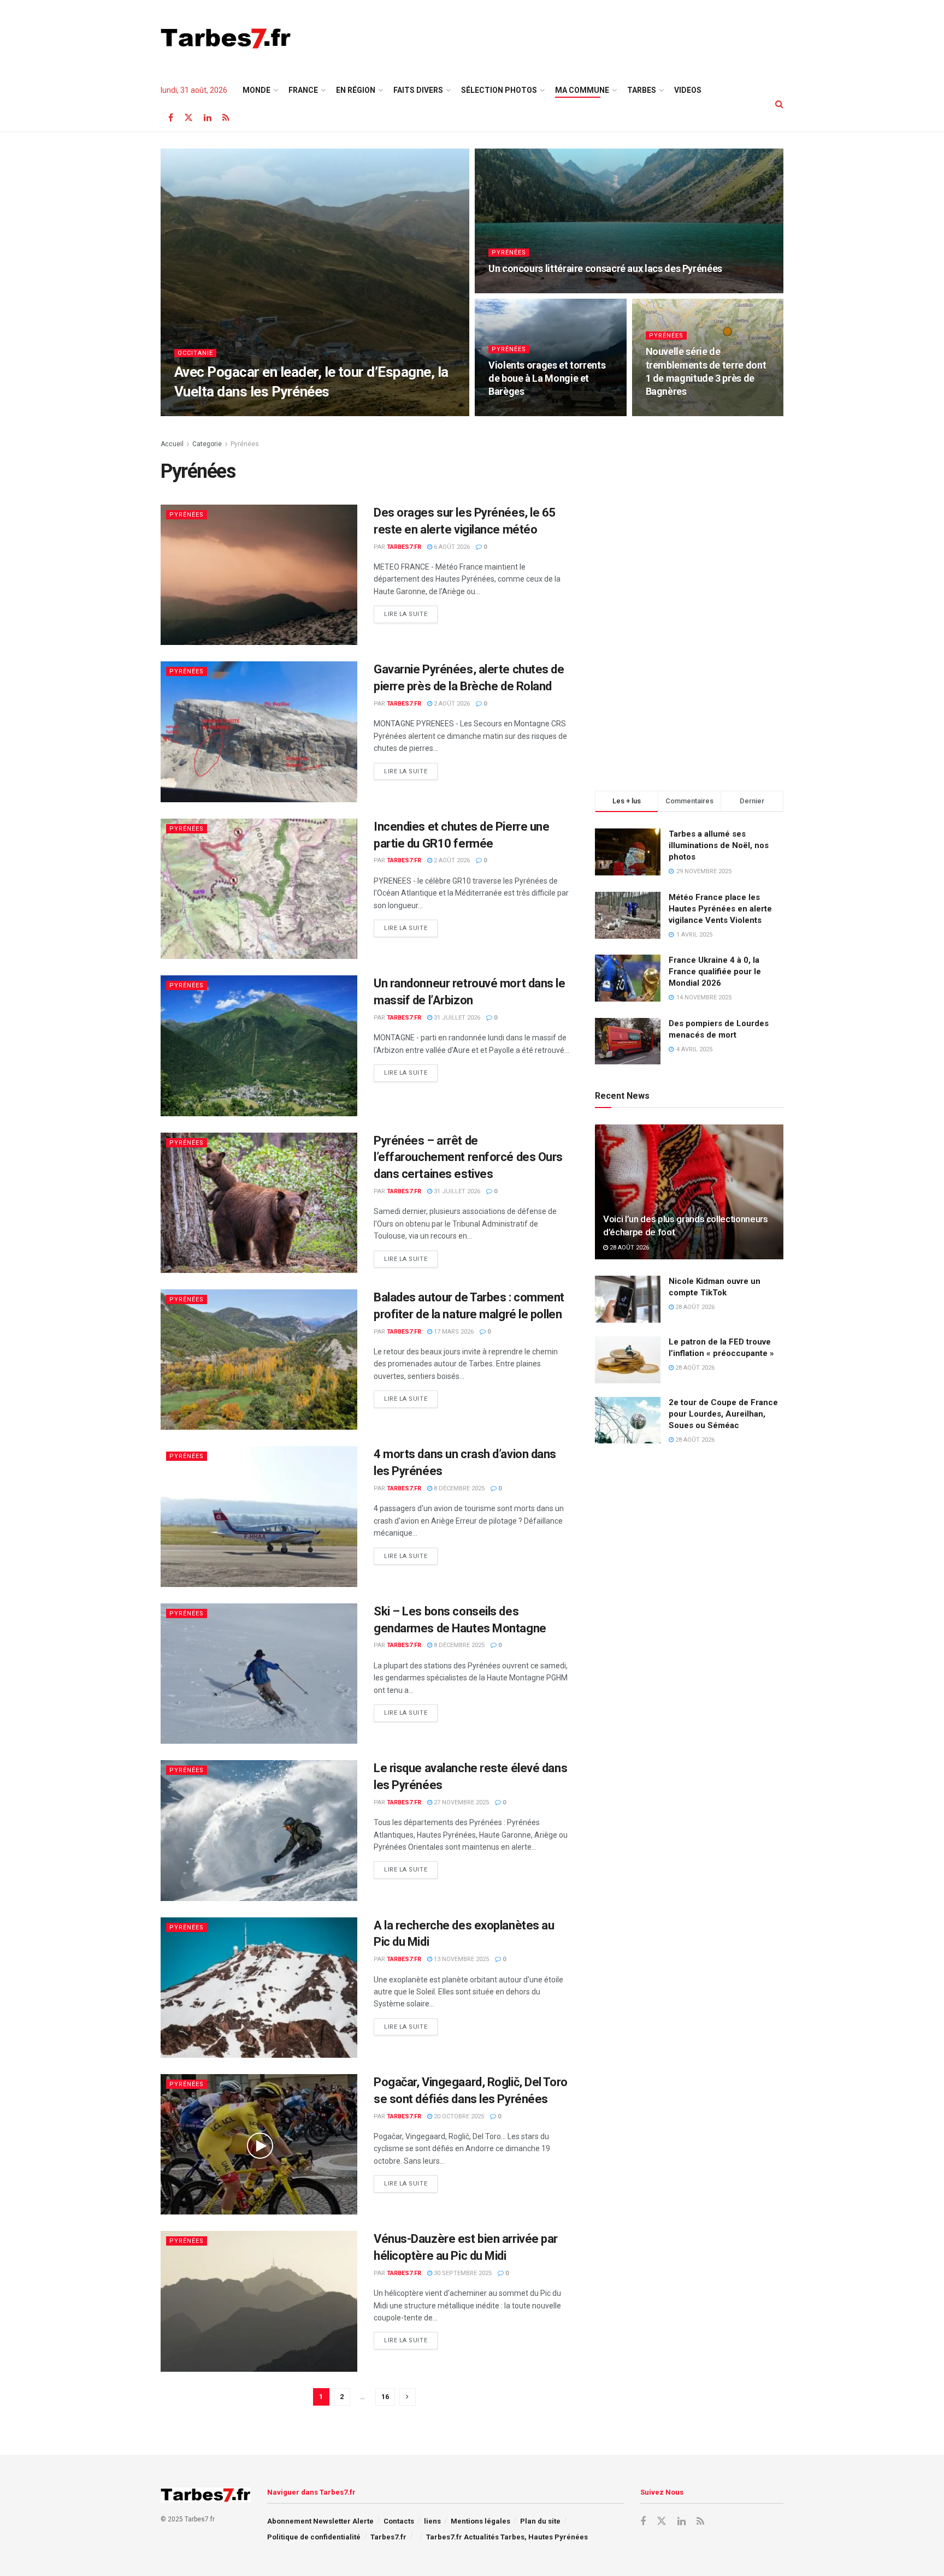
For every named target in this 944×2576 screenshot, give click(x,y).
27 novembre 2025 (461, 1802)
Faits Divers (418, 90)
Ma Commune (582, 90)
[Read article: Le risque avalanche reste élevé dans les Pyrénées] (259, 1830)
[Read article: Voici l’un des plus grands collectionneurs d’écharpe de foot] (689, 1192)
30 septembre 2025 (462, 2273)
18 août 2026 (514, 290)
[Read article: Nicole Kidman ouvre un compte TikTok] (628, 1299)
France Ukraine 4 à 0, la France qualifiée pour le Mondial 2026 (715, 972)
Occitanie (195, 353)
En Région (356, 90)
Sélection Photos (499, 90)
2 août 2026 (451, 704)
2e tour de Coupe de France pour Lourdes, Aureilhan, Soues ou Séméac (723, 1414)
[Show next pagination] (408, 2397)
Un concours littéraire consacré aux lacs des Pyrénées (605, 268)
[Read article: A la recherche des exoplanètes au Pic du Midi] (259, 1988)
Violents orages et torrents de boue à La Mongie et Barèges (547, 378)
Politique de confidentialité (314, 2537)
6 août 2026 (451, 547)
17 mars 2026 (453, 1332)
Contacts (399, 2521)
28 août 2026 (629, 1248)
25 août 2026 (253, 413)
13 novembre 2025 (461, 1959)
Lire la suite (411, 614)
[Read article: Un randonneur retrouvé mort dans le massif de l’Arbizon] (259, 1046)
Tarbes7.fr (205, 413)
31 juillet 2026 (456, 1018)
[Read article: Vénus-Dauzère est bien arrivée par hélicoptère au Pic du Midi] (259, 2301)
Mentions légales (480, 2521)
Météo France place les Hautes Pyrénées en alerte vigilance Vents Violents (720, 909)
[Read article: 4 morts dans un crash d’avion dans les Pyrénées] (259, 1516)
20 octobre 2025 (458, 2116)
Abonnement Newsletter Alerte (320, 2521)
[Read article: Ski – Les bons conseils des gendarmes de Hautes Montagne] (259, 1674)
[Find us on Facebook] (171, 118)
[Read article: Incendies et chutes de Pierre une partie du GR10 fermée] (259, 889)
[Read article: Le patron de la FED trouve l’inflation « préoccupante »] (628, 1360)
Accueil (172, 444)
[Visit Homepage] (226, 38)
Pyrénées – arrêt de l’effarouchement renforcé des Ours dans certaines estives (468, 1157)
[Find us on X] (188, 118)
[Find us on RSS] (226, 118)
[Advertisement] (585, 37)
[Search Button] (779, 104)
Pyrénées (509, 253)
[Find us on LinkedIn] (208, 118)
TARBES (642, 90)
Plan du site (540, 2521)
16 (385, 2397)
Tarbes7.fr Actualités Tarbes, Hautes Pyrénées (507, 2537)
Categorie (207, 444)
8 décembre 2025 (458, 1488)
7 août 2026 (669, 413)
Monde (256, 90)
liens (432, 2521)
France (303, 90)
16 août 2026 (514, 413)
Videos (688, 90)
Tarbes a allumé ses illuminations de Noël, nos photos (719, 845)
